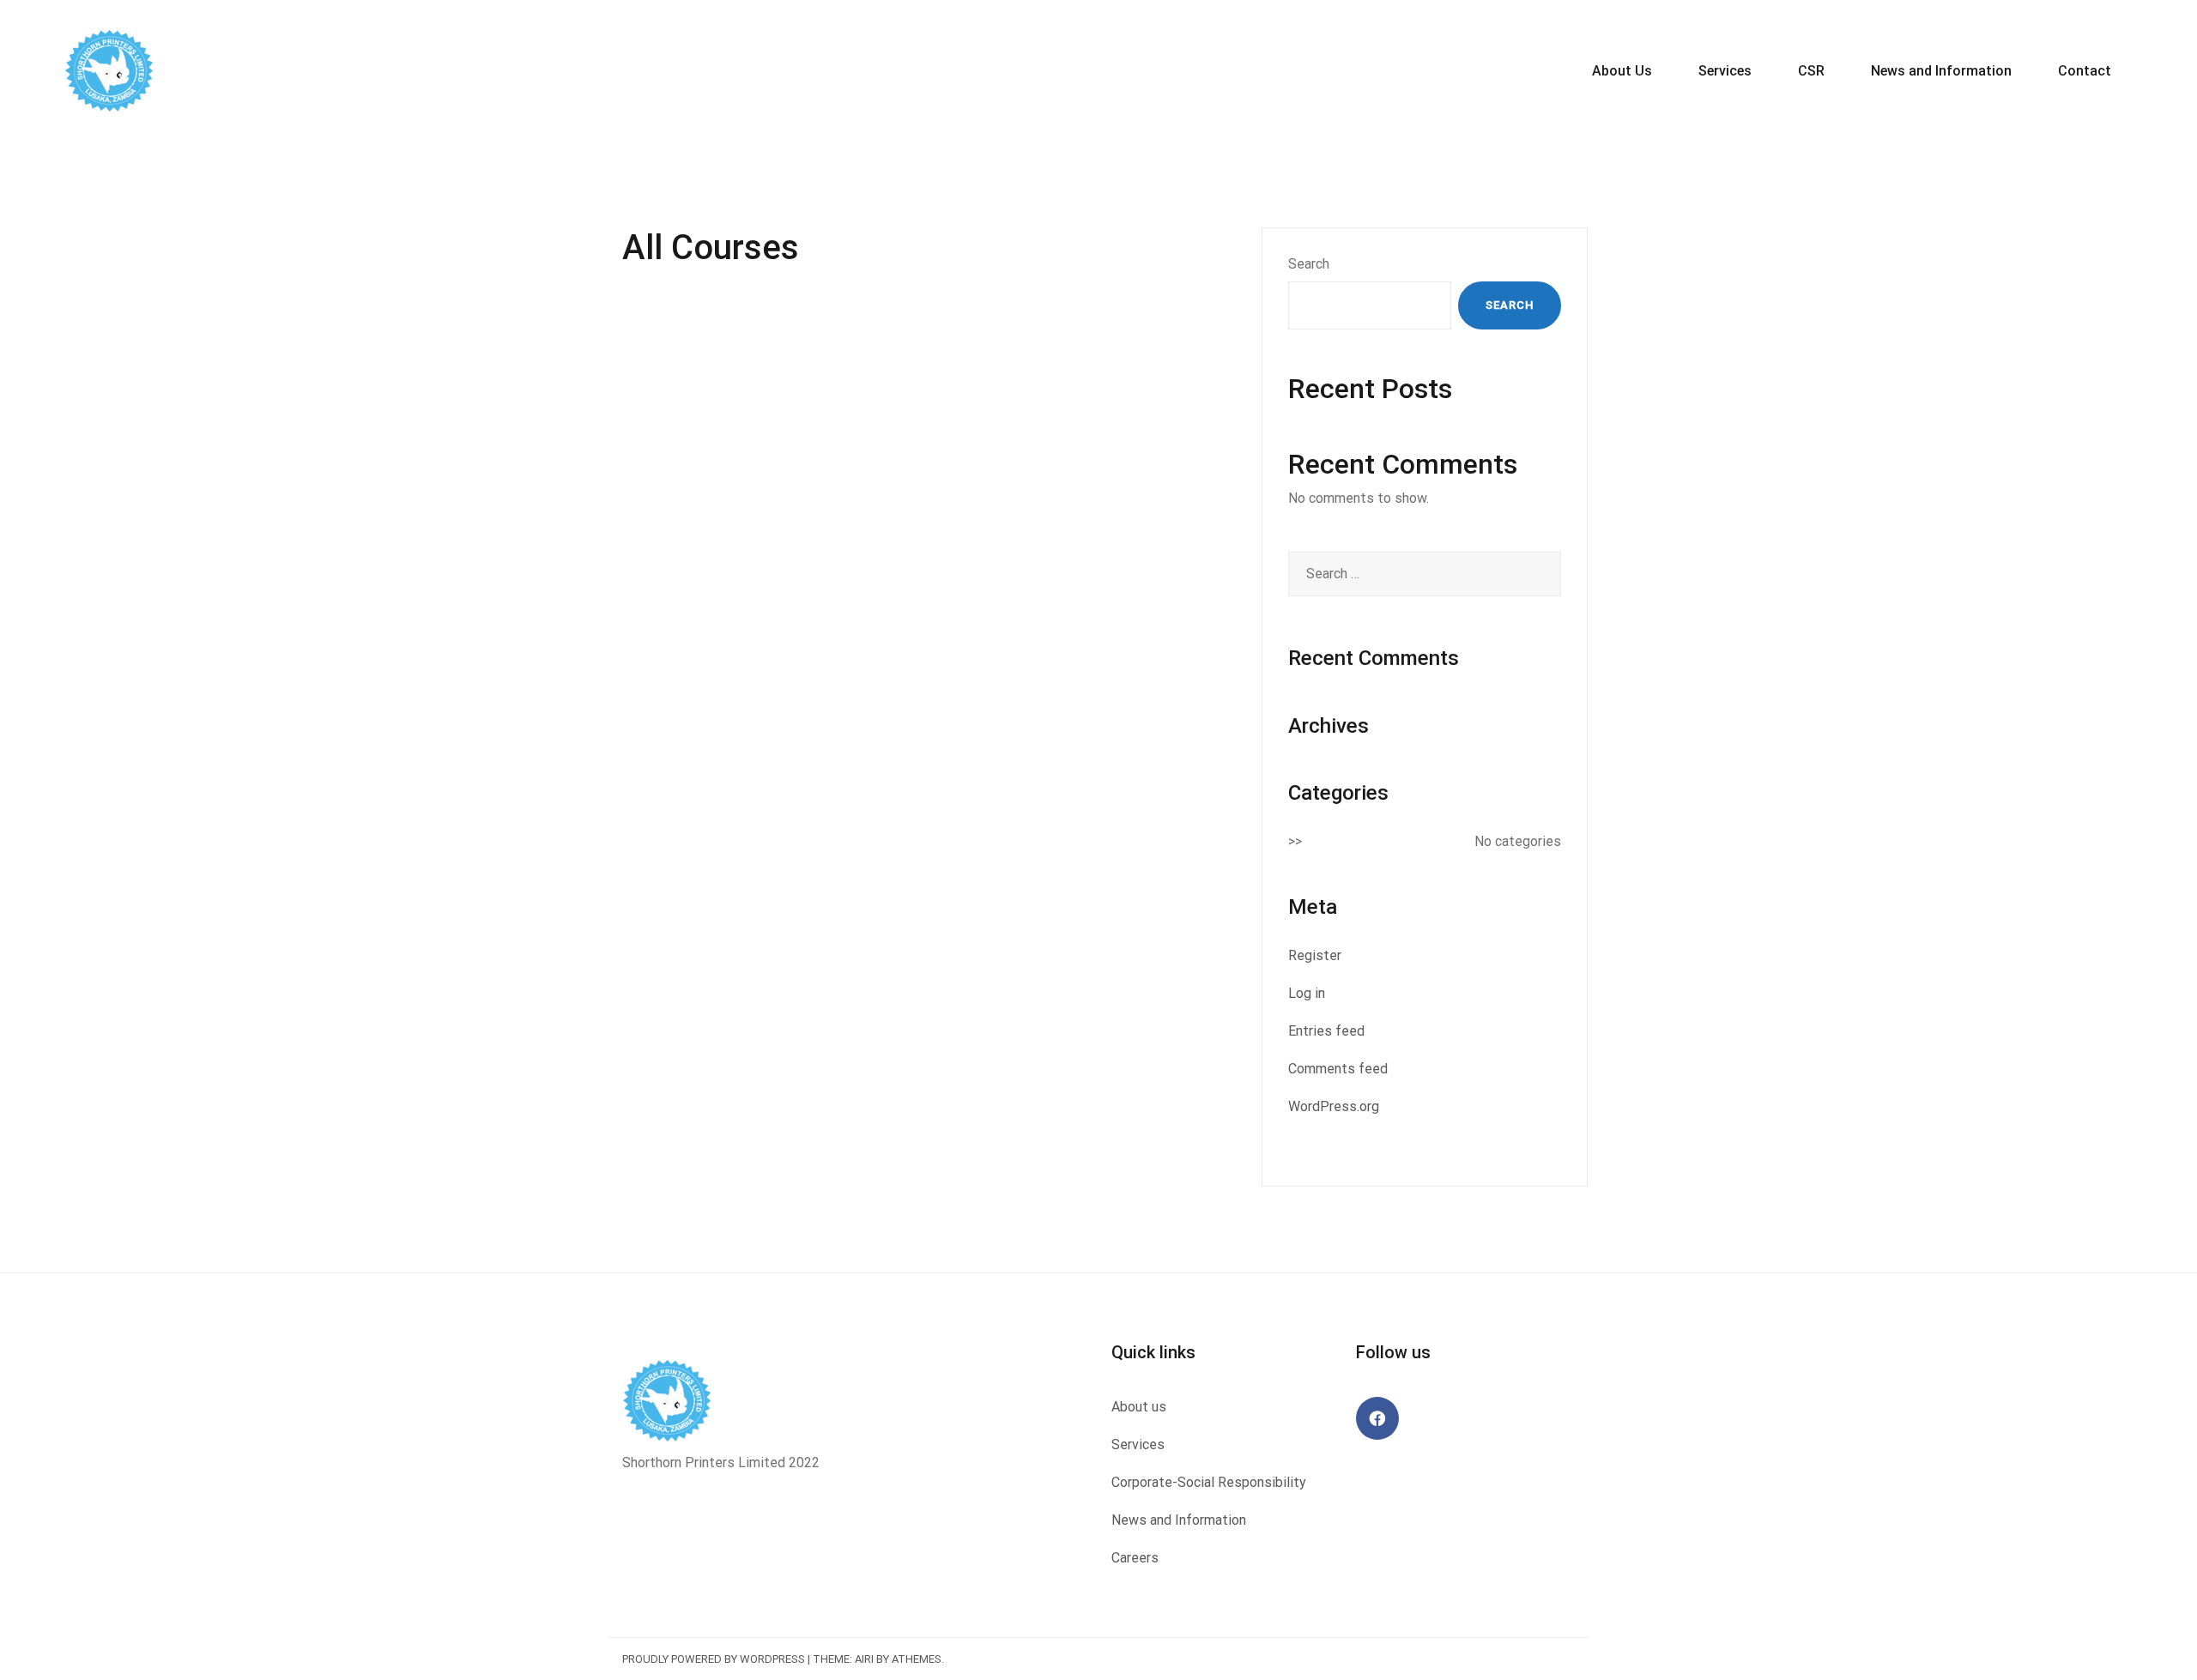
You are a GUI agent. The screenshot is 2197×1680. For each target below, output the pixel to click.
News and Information (1941, 71)
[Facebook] (1377, 1418)
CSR (1811, 71)
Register (1315, 955)
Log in (1307, 993)
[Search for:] (1425, 574)
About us (1139, 1407)
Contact (2085, 71)
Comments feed (1338, 1069)
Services (1725, 71)
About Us (1622, 71)
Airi (864, 1659)
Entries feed (1326, 1031)
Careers (1135, 1558)
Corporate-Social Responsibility (1209, 1482)
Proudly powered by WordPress (714, 1659)
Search (1309, 264)
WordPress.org (1334, 1106)
